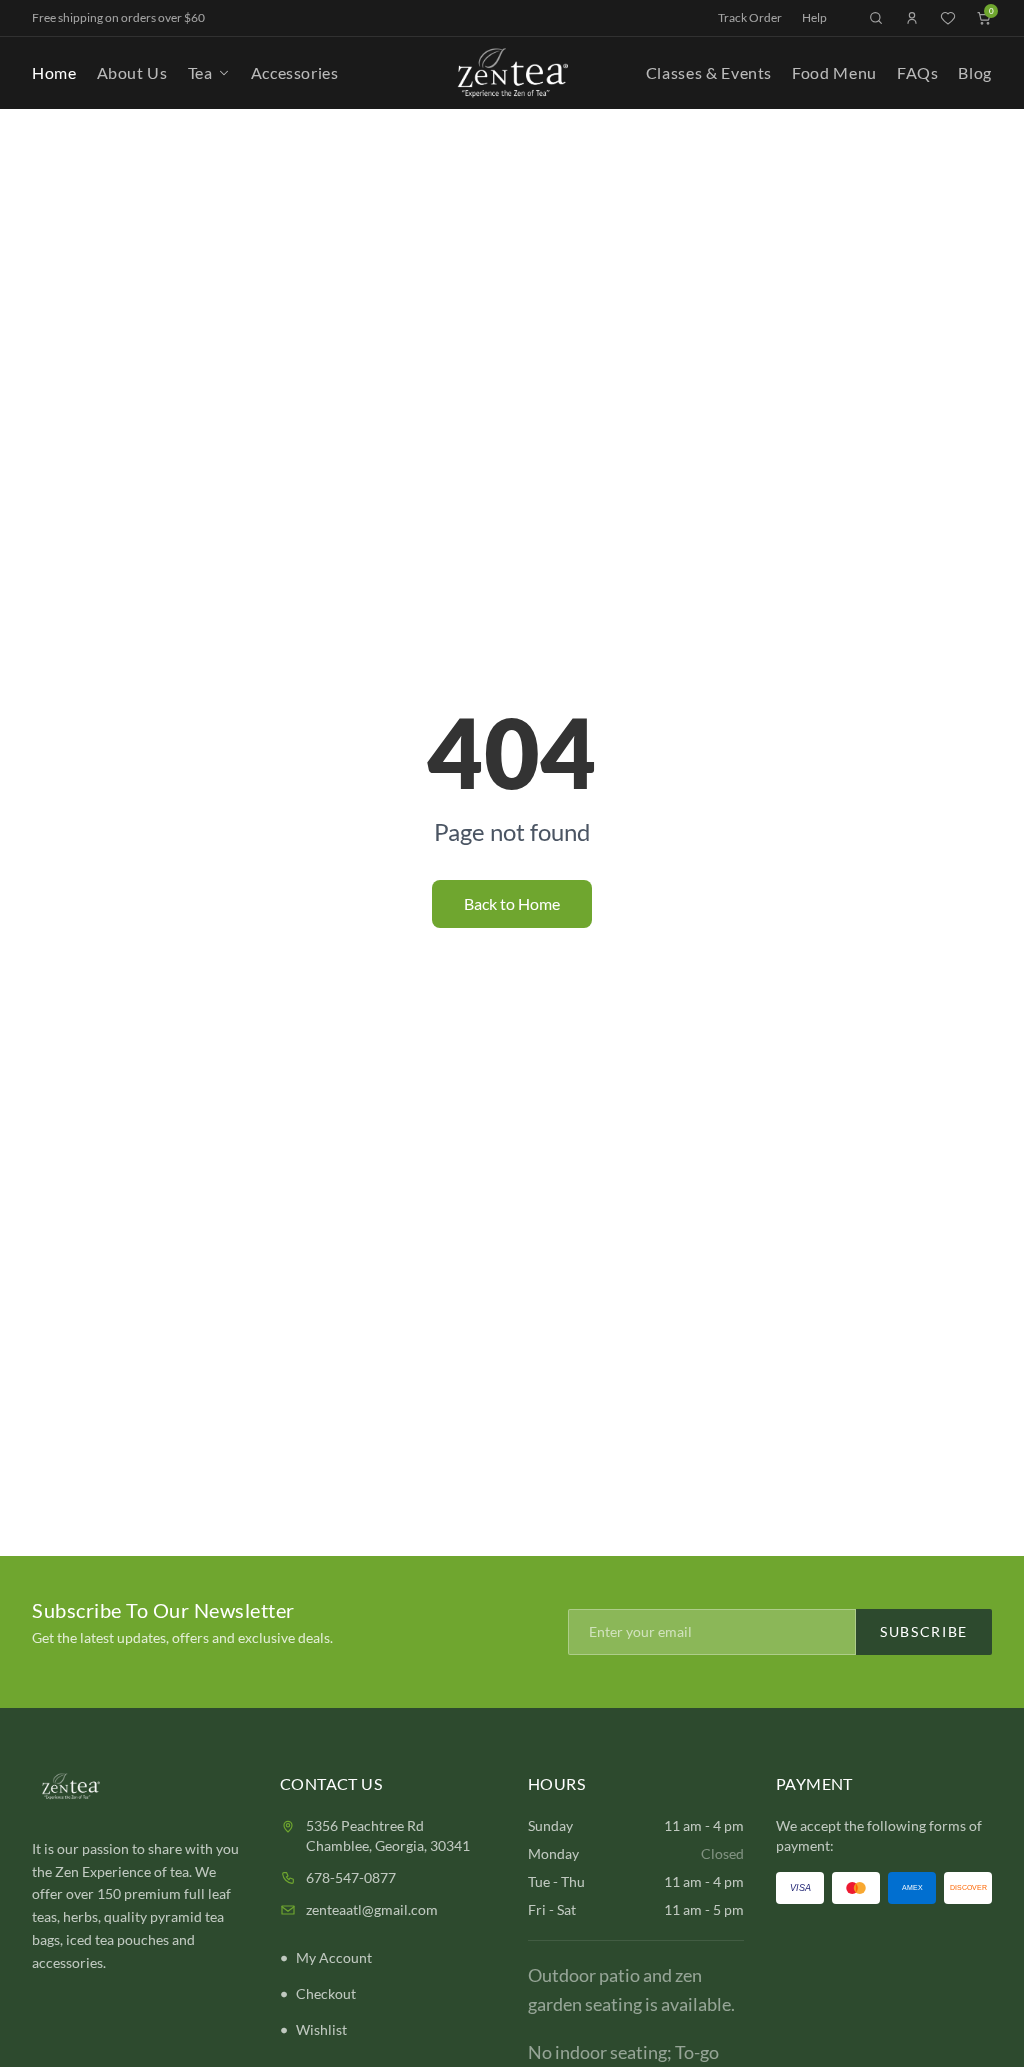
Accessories (295, 72)
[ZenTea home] (512, 73)
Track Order (750, 17)
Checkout (326, 1993)
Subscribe (924, 1631)
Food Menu (834, 72)
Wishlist (321, 2029)
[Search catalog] (876, 18)
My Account (334, 1957)
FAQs (918, 72)
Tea (200, 72)
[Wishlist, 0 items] (948, 18)
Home (54, 72)
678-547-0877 (351, 1877)
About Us (132, 72)
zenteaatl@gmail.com (372, 1909)
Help (814, 17)
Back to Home (512, 903)
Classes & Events (709, 72)
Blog (975, 72)
